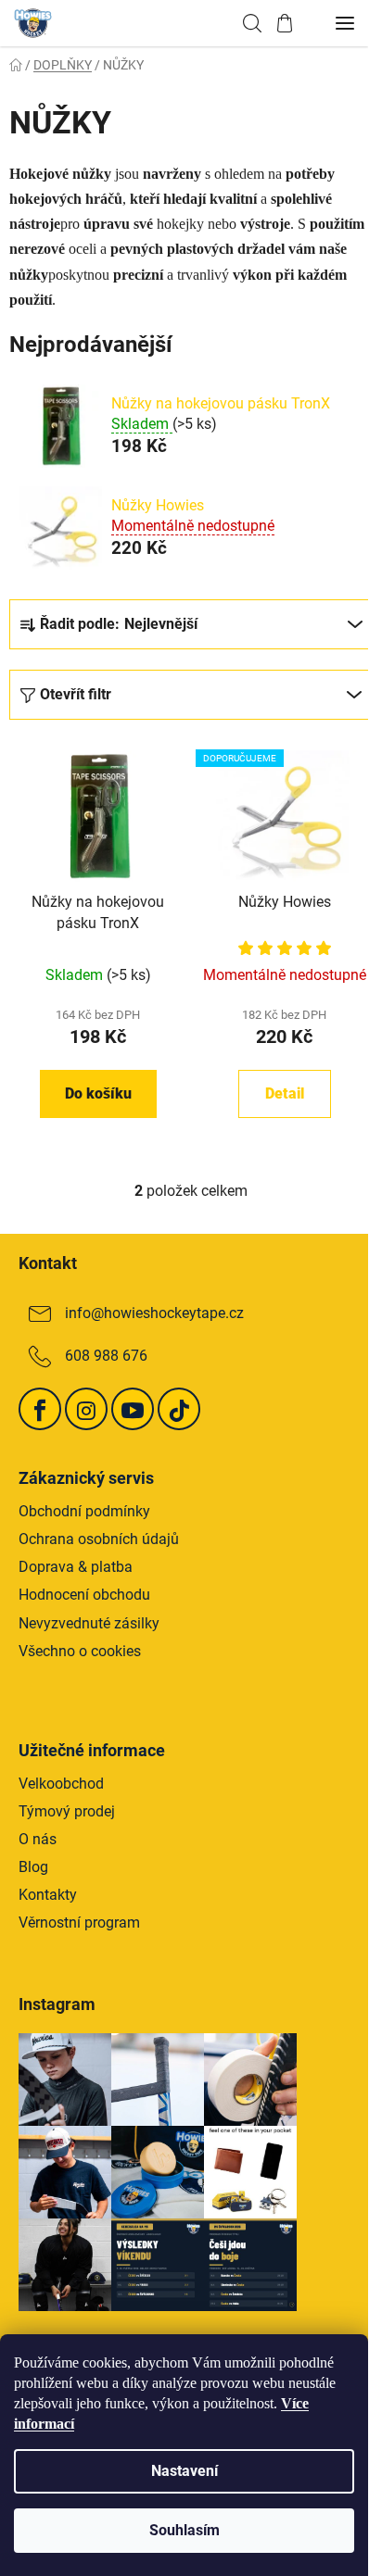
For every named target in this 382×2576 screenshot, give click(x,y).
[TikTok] (179, 1409)
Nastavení (185, 2471)
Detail (285, 1093)
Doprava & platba (76, 1567)
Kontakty (48, 1895)
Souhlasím (185, 2530)
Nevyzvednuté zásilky (89, 1623)
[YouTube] (133, 1409)
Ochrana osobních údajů (99, 1539)
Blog (33, 1867)
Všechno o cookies (80, 1651)
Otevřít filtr (76, 694)
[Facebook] (40, 1409)
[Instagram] (86, 1409)
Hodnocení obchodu (84, 1595)
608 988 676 (106, 1356)
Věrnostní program (79, 1923)
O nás (38, 1839)
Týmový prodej (67, 1811)
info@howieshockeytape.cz (154, 1313)
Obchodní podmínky (84, 1511)
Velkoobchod (61, 1784)
